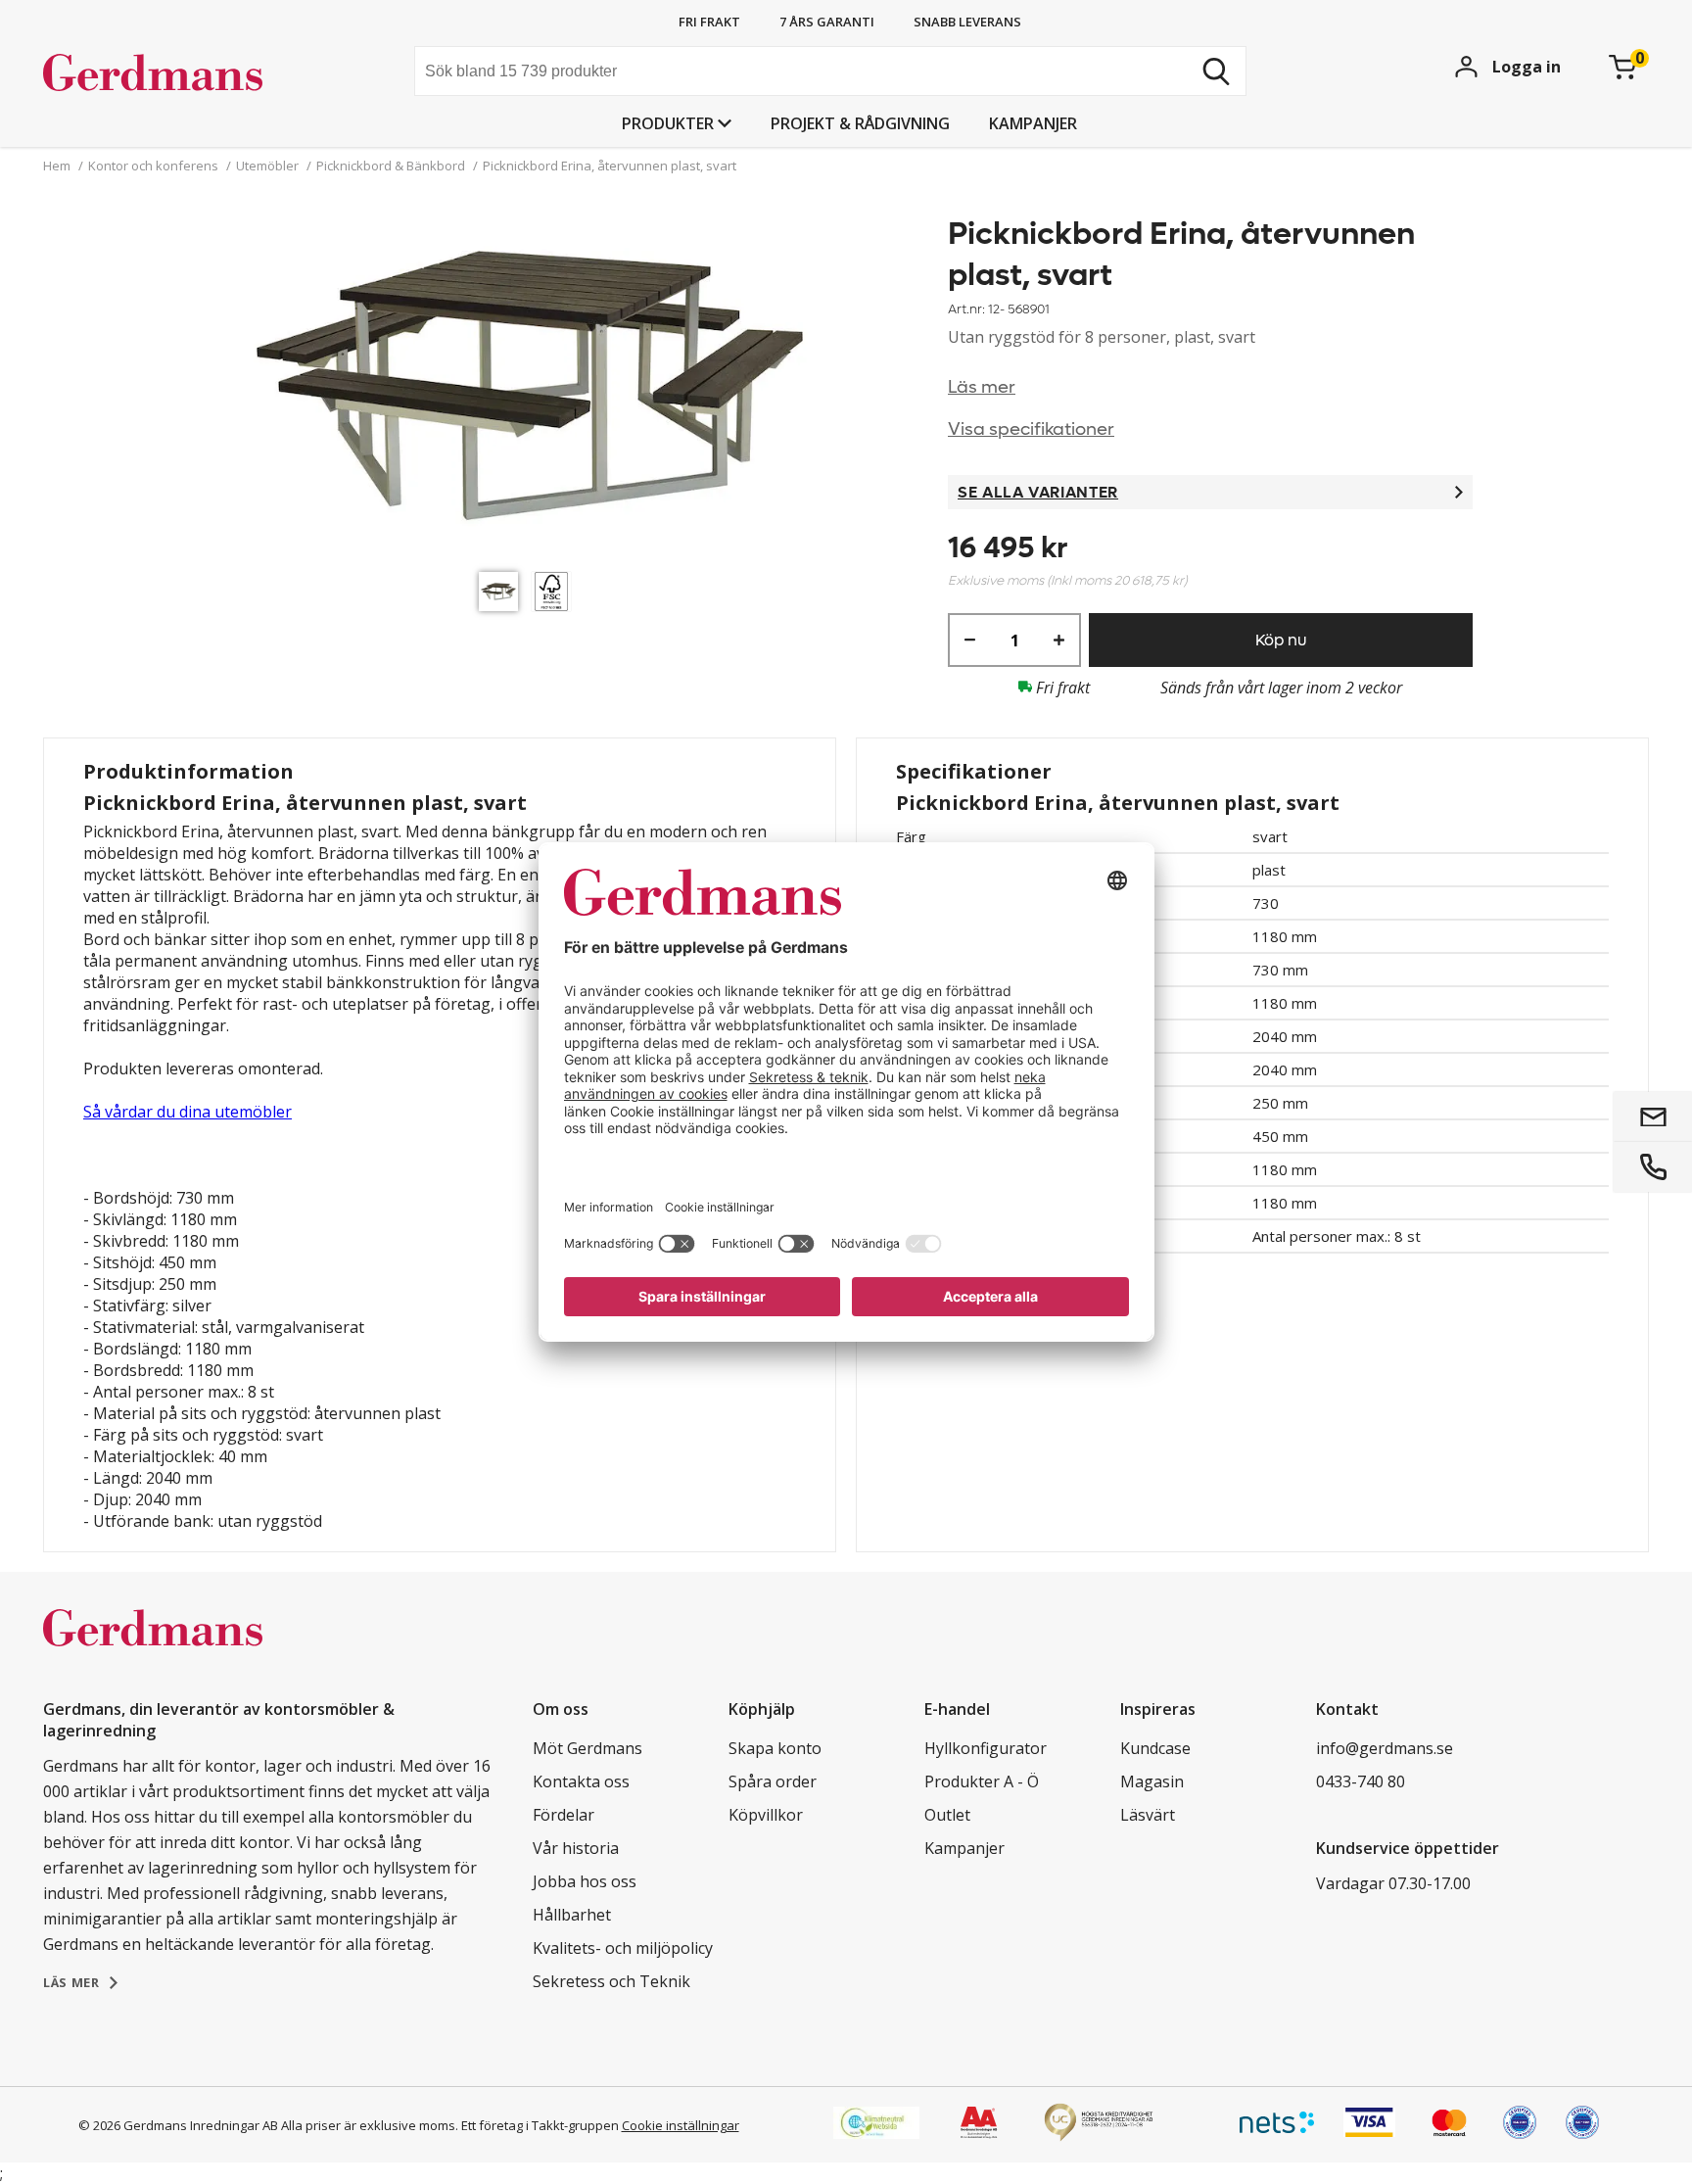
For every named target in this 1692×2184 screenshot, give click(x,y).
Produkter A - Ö (982, 1781)
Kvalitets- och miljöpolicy (623, 1948)
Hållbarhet (572, 1915)
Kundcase (1155, 1748)
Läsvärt (1148, 1815)
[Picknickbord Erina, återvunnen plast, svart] (530, 388)
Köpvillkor (766, 1815)
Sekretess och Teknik (611, 1981)
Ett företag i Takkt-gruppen (540, 2125)
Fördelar (564, 1815)
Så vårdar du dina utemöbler (188, 1112)
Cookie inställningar (681, 2125)
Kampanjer (1033, 123)
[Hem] (190, 73)
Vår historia (576, 1848)
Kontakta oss (581, 1781)
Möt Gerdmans (587, 1748)
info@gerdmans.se (1385, 1748)
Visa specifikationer (1031, 429)
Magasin (1152, 1781)
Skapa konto (775, 1748)
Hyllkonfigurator (986, 1748)
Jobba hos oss (585, 1881)
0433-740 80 (1361, 1781)
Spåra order (773, 1781)
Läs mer (982, 387)
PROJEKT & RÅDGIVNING (860, 123)
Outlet (947, 1815)
